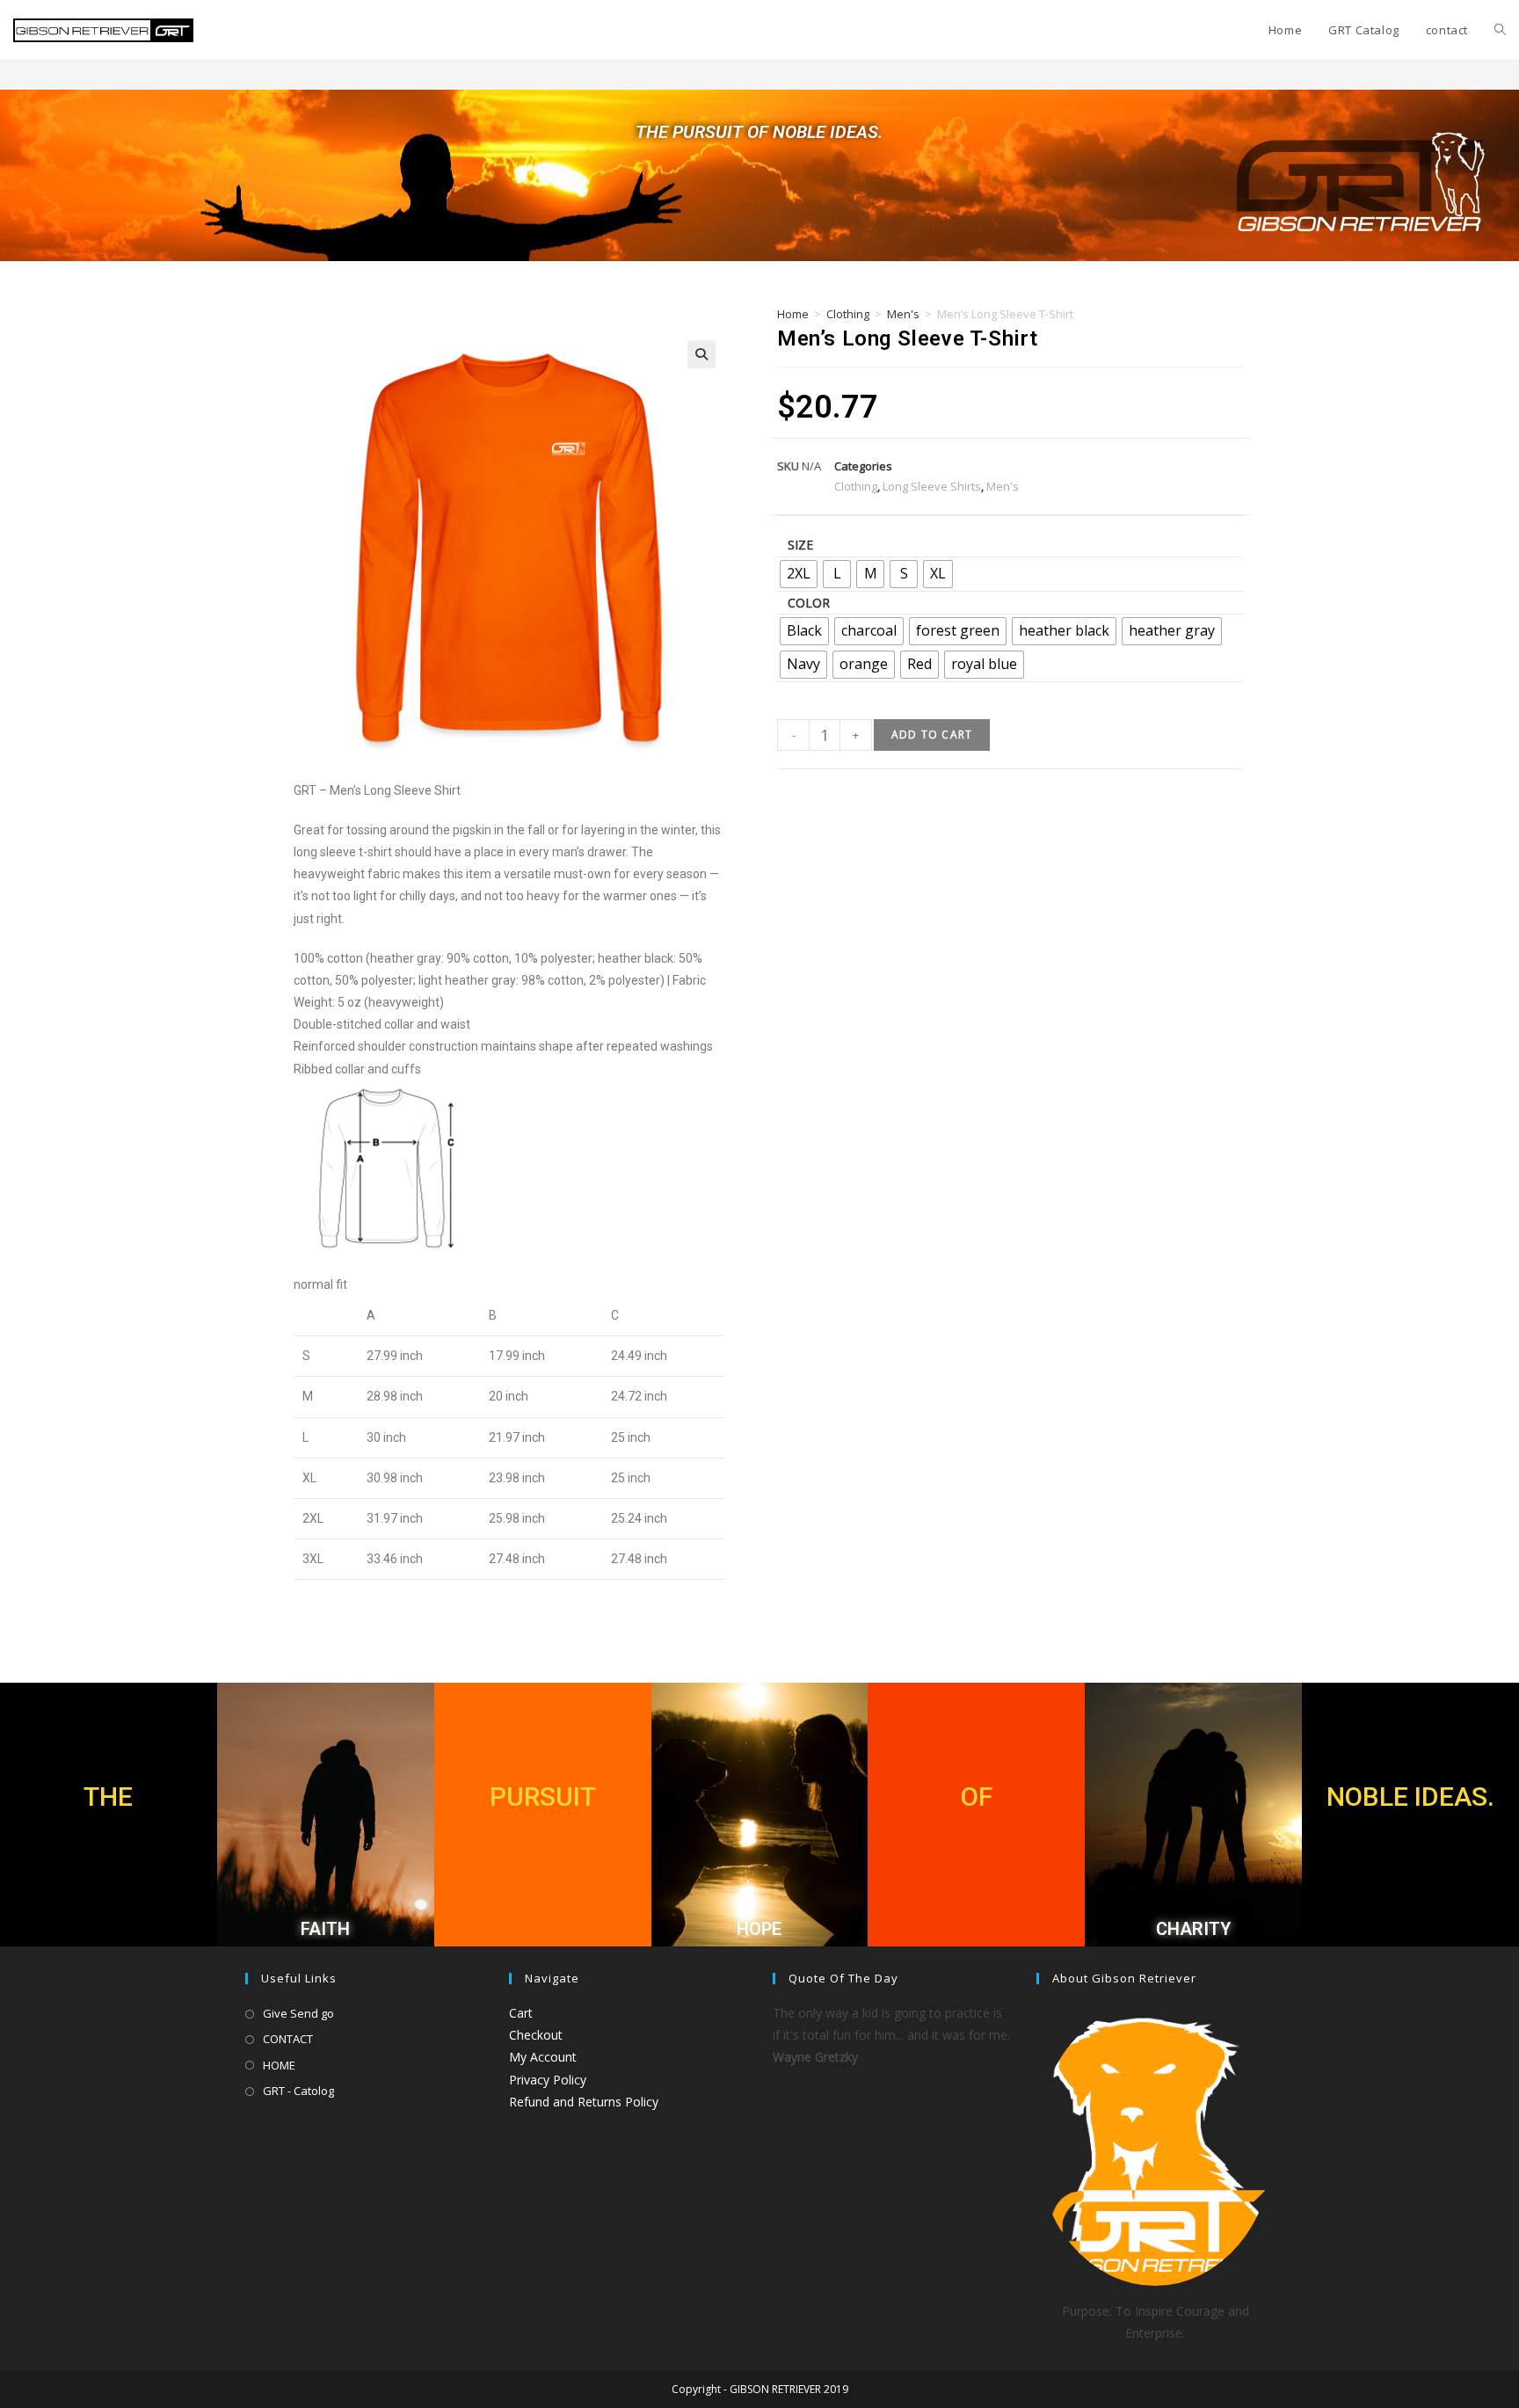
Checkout (536, 2035)
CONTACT (288, 2039)
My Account (543, 2057)
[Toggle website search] (1500, 30)
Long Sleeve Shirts (932, 486)
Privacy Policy (548, 2080)
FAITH (325, 1929)
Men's (903, 314)
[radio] (799, 574)
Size (800, 545)
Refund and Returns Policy (584, 2102)
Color (809, 603)
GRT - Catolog (298, 2091)
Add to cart (932, 735)
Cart (521, 2013)
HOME (279, 2065)
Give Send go (298, 2013)
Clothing (848, 314)
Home (793, 314)
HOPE (759, 1929)
